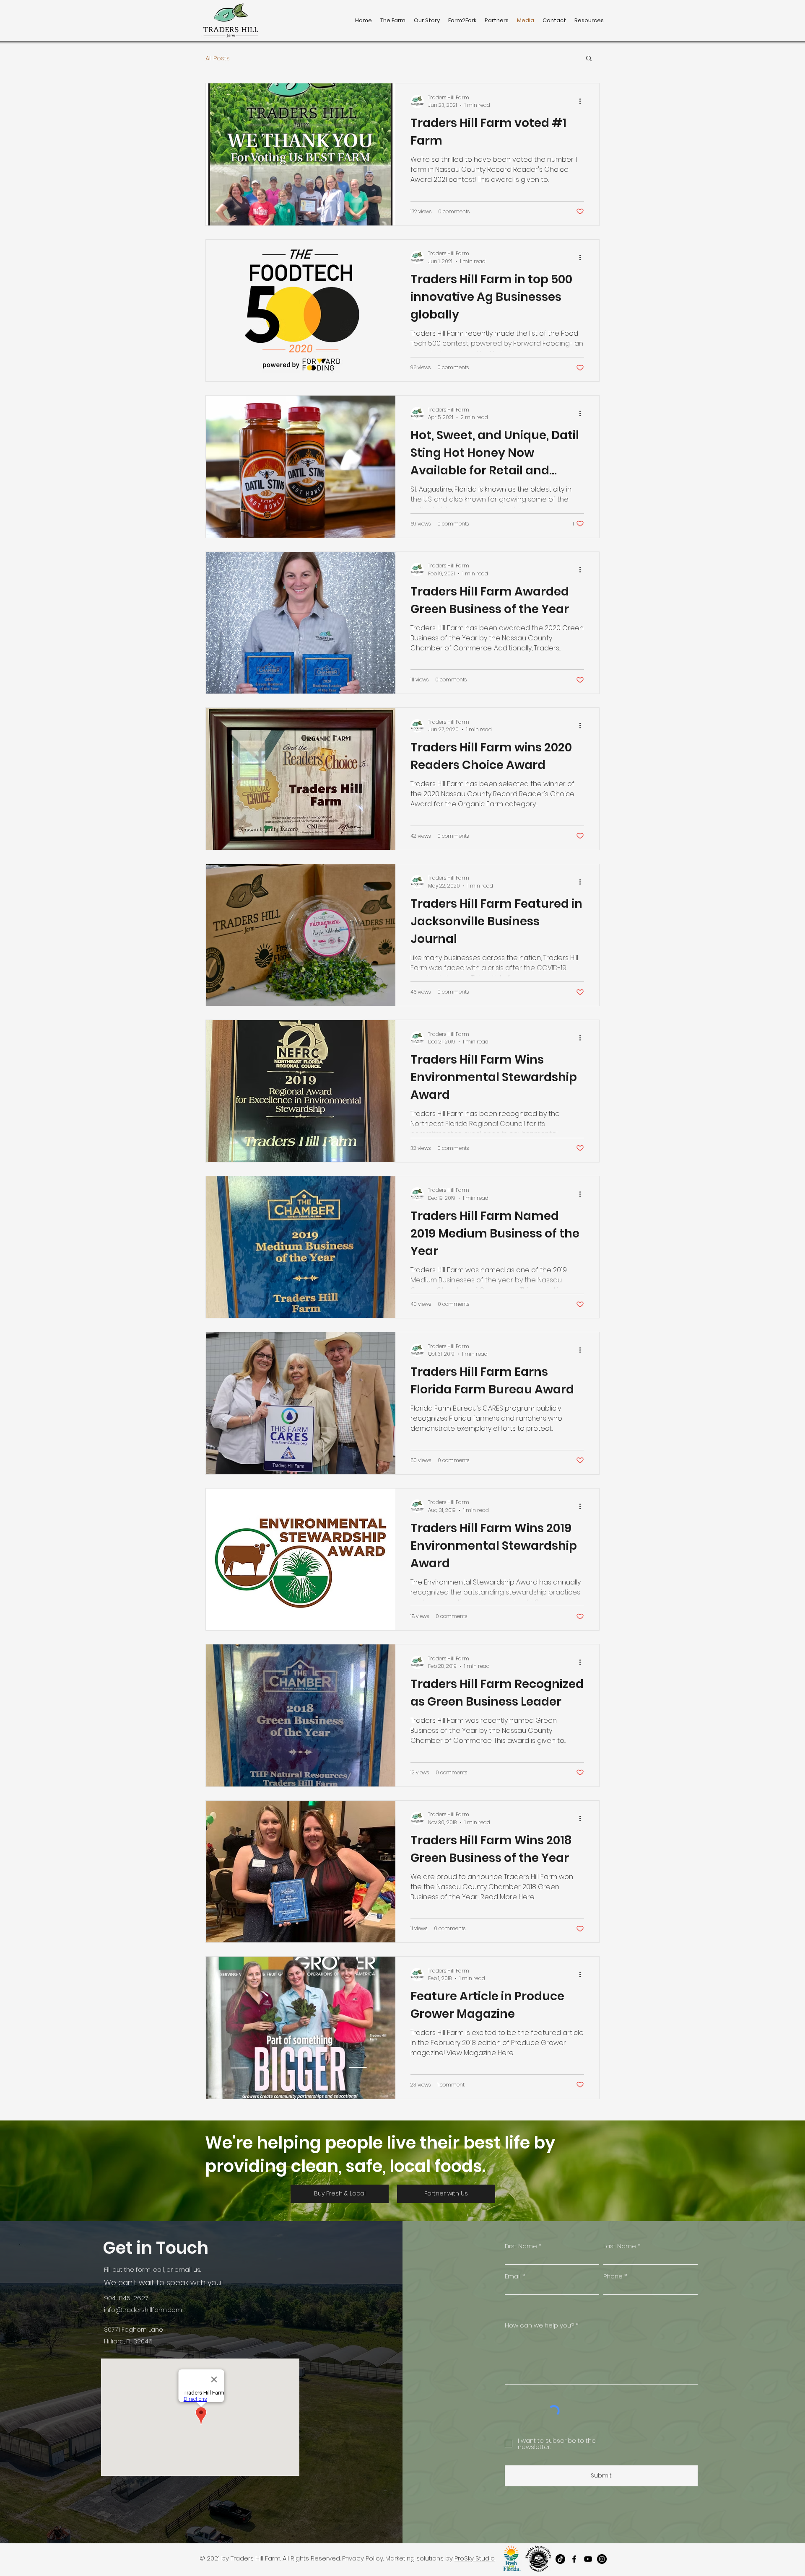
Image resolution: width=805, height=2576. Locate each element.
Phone (613, 2276)
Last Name (620, 2246)
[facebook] (574, 2559)
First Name (521, 2246)
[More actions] (583, 101)
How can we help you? (539, 2325)
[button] (589, 59)
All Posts (218, 58)
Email (513, 2276)
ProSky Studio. (475, 2558)
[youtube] (588, 2559)
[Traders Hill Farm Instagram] (602, 2559)
